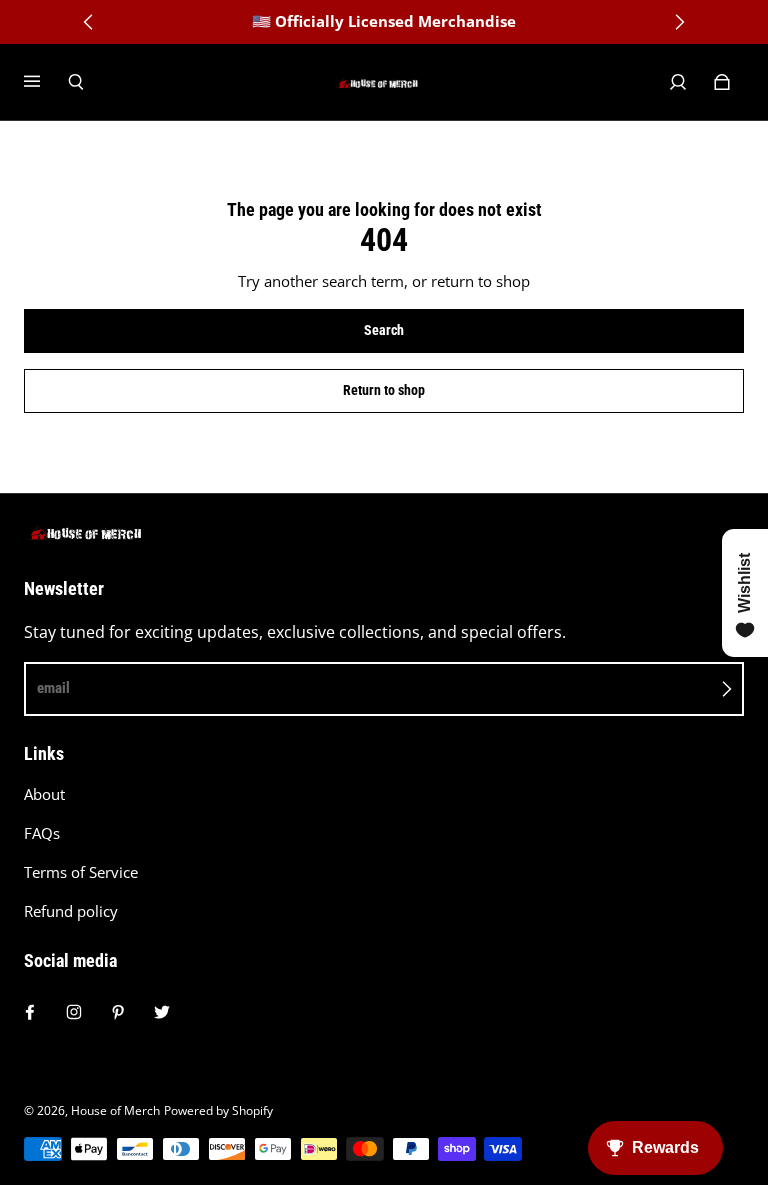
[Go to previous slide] (89, 22)
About (44, 794)
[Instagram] (74, 1012)
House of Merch (115, 1110)
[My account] (678, 82)
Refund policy (71, 911)
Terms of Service (81, 872)
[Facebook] (30, 1012)
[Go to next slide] (679, 22)
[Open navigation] (46, 82)
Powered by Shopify (218, 1110)
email (53, 688)
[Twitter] (162, 1012)
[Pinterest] (118, 1012)
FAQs (42, 833)
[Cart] (722, 82)
